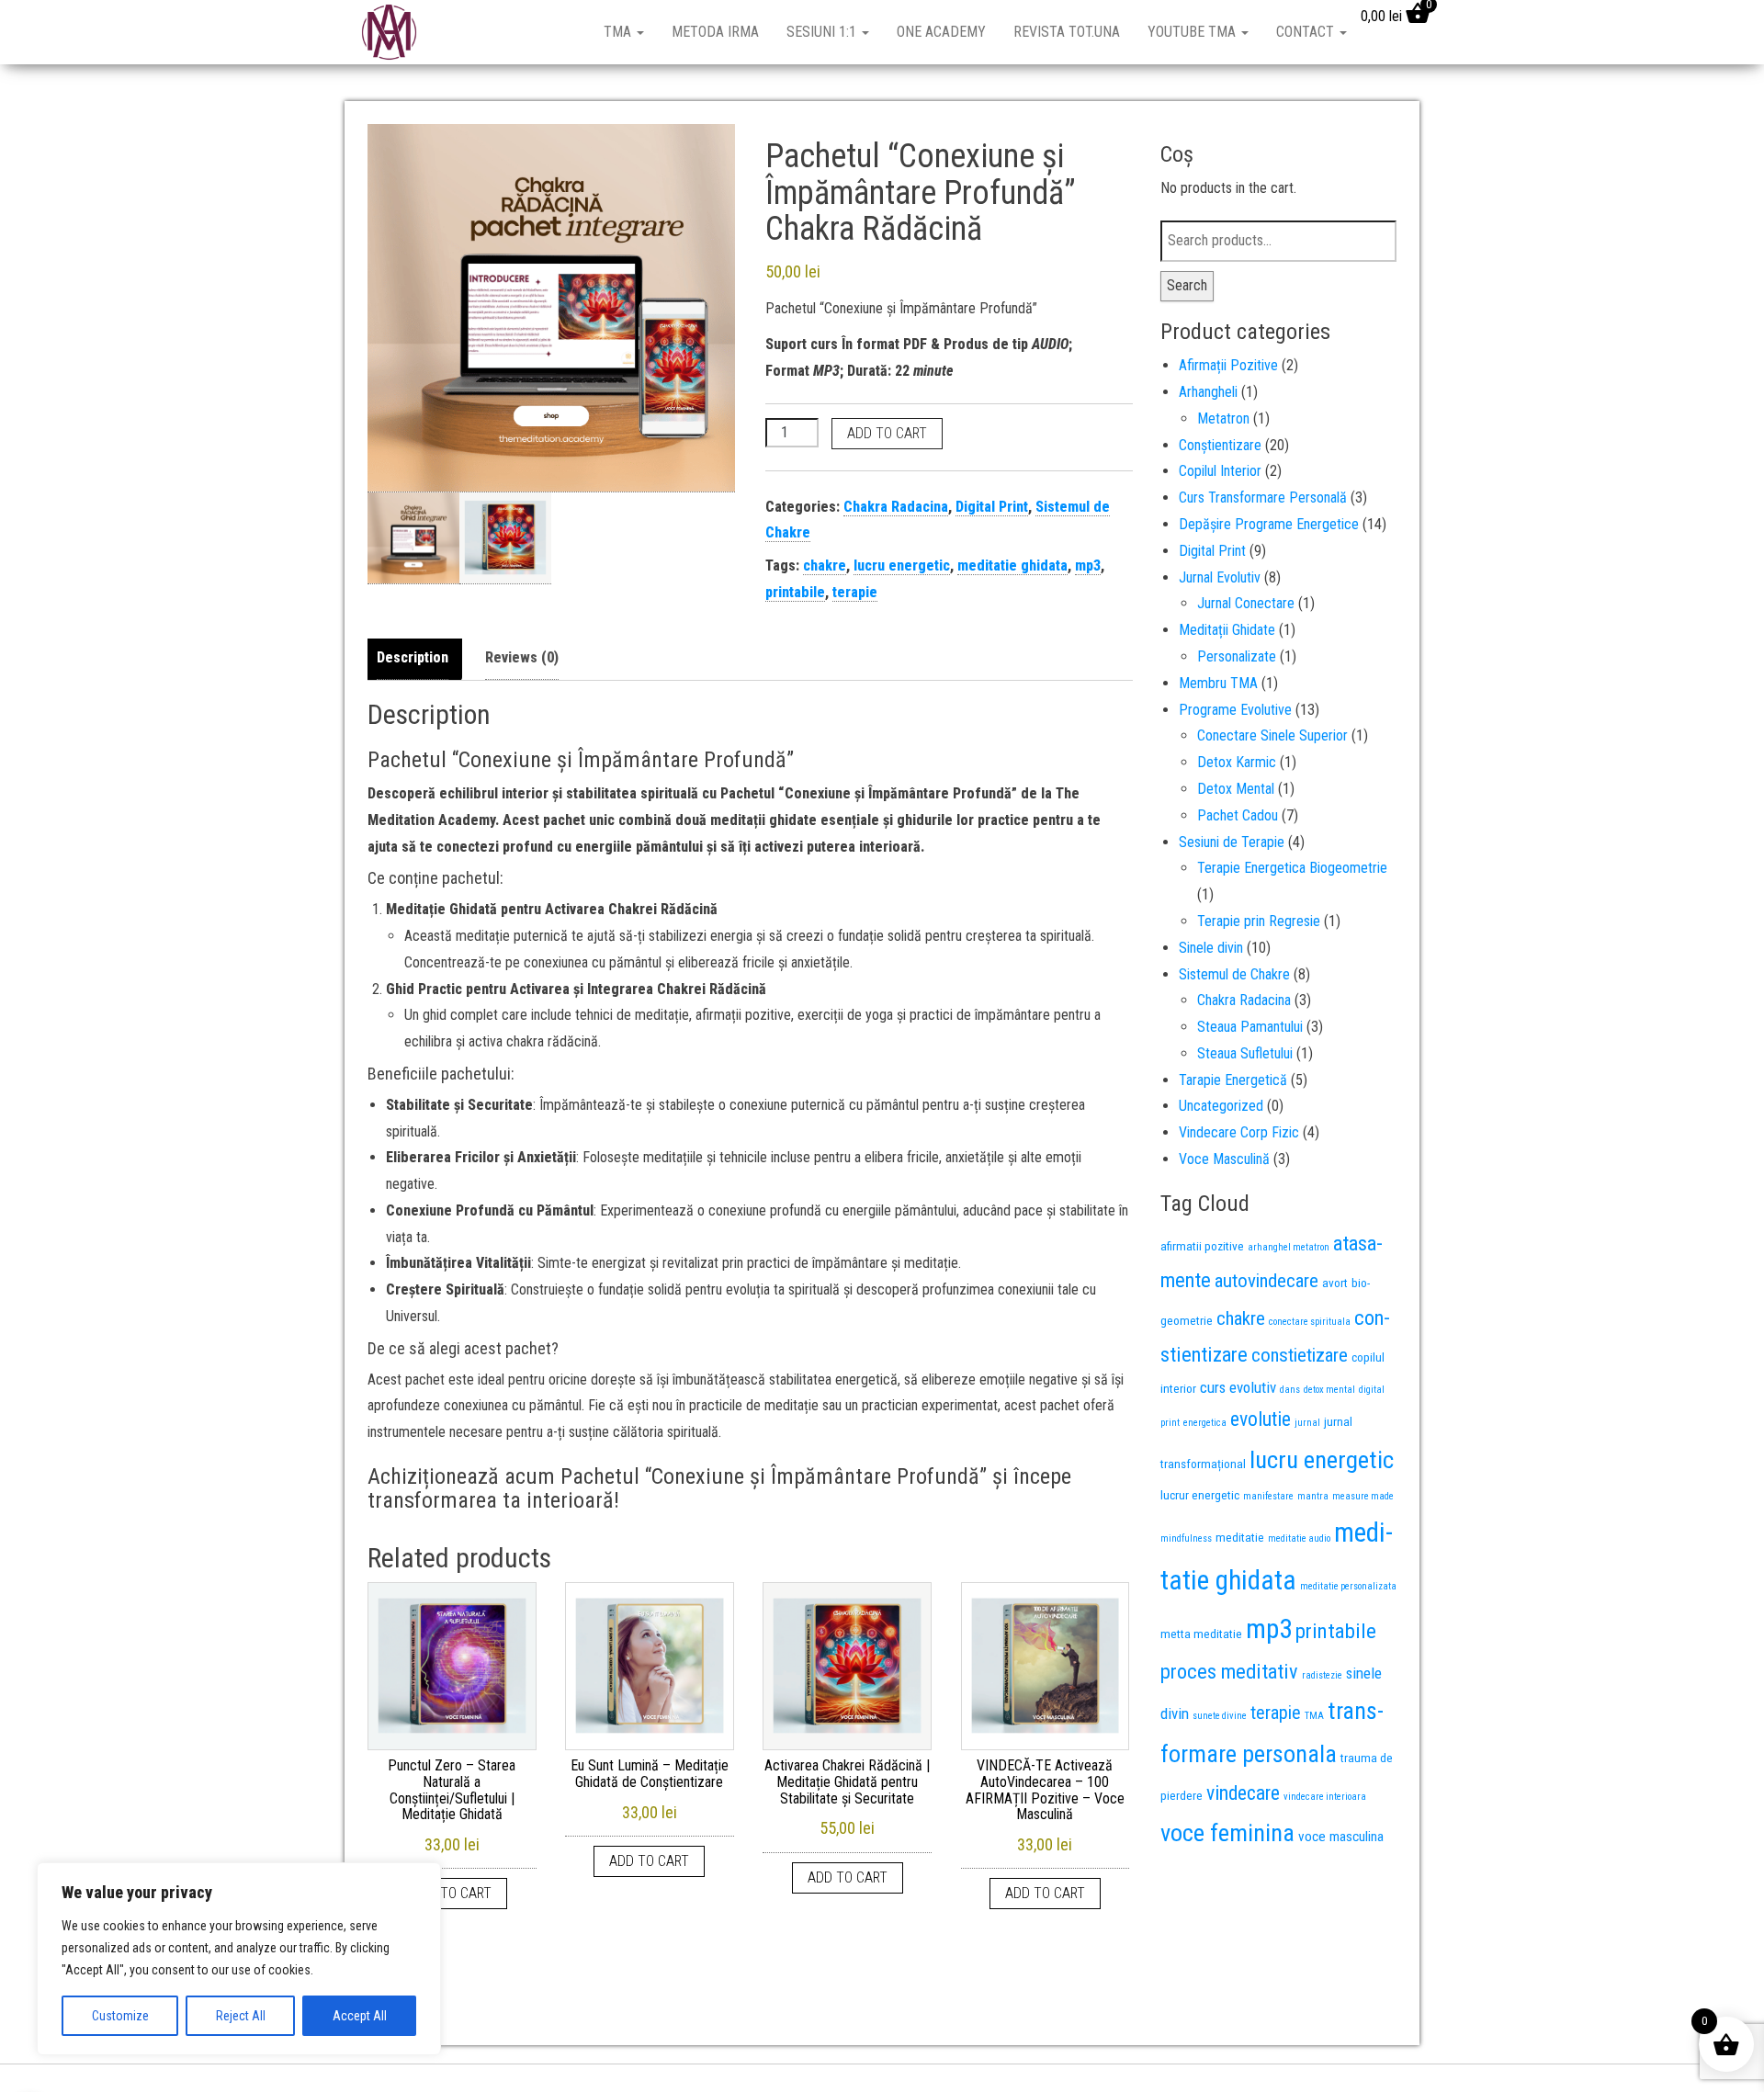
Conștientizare (1220, 445)
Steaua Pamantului (1250, 1027)
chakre (825, 565)
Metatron (1223, 418)
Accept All (360, 2016)
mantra (1313, 1496)
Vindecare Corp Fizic (1239, 1132)
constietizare (1300, 1355)
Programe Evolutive (1235, 710)
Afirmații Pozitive (1228, 365)
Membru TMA (1218, 683)
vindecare (1243, 1793)
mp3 (1088, 565)
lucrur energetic (1200, 1495)
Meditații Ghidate (1227, 630)
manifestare (1268, 1496)
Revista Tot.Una (1067, 32)
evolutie (1261, 1419)
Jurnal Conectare (1246, 603)
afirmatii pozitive (1202, 1246)
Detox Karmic (1237, 762)
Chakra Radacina (896, 507)
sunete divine (1220, 1716)
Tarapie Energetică (1233, 1080)
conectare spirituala (1310, 1322)
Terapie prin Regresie (1259, 921)
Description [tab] (413, 657)
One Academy (941, 32)
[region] (239, 1959)
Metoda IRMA (715, 32)
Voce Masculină (1224, 1159)
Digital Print (992, 507)
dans (1290, 1390)
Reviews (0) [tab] (522, 657)
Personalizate (1237, 656)
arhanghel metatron (1289, 1247)
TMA (619, 32)
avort (1335, 1283)
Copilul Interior (1220, 471)
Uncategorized (1221, 1106)
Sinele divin (1211, 948)
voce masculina (1341, 1837)
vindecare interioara (1325, 1797)
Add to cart (887, 433)
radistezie (1322, 1675)
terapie (855, 592)
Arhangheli (1208, 392)
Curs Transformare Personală (1263, 498)
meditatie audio (1299, 1538)
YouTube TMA (1193, 32)
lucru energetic (902, 565)
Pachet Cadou (1238, 815)
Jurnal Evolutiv (1220, 577)
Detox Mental (1236, 789)
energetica (1205, 1423)
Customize (120, 2016)
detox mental (1329, 1390)
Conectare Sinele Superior (1272, 735)
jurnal (1307, 1423)
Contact (1307, 32)
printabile (795, 592)
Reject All (241, 2016)
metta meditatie (1201, 1634)
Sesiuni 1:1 (823, 32)
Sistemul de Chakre (1234, 974)
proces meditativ (1229, 1671)
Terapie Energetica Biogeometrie (1292, 868)
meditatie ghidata (1012, 565)
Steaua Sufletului (1245, 1053)
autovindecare (1266, 1281)
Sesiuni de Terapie (1232, 842)
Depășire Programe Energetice (1269, 524)
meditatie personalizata (1348, 1586)
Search (1187, 285)
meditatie (1240, 1537)
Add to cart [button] (452, 1893)
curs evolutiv (1238, 1387)
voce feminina (1227, 1833)
